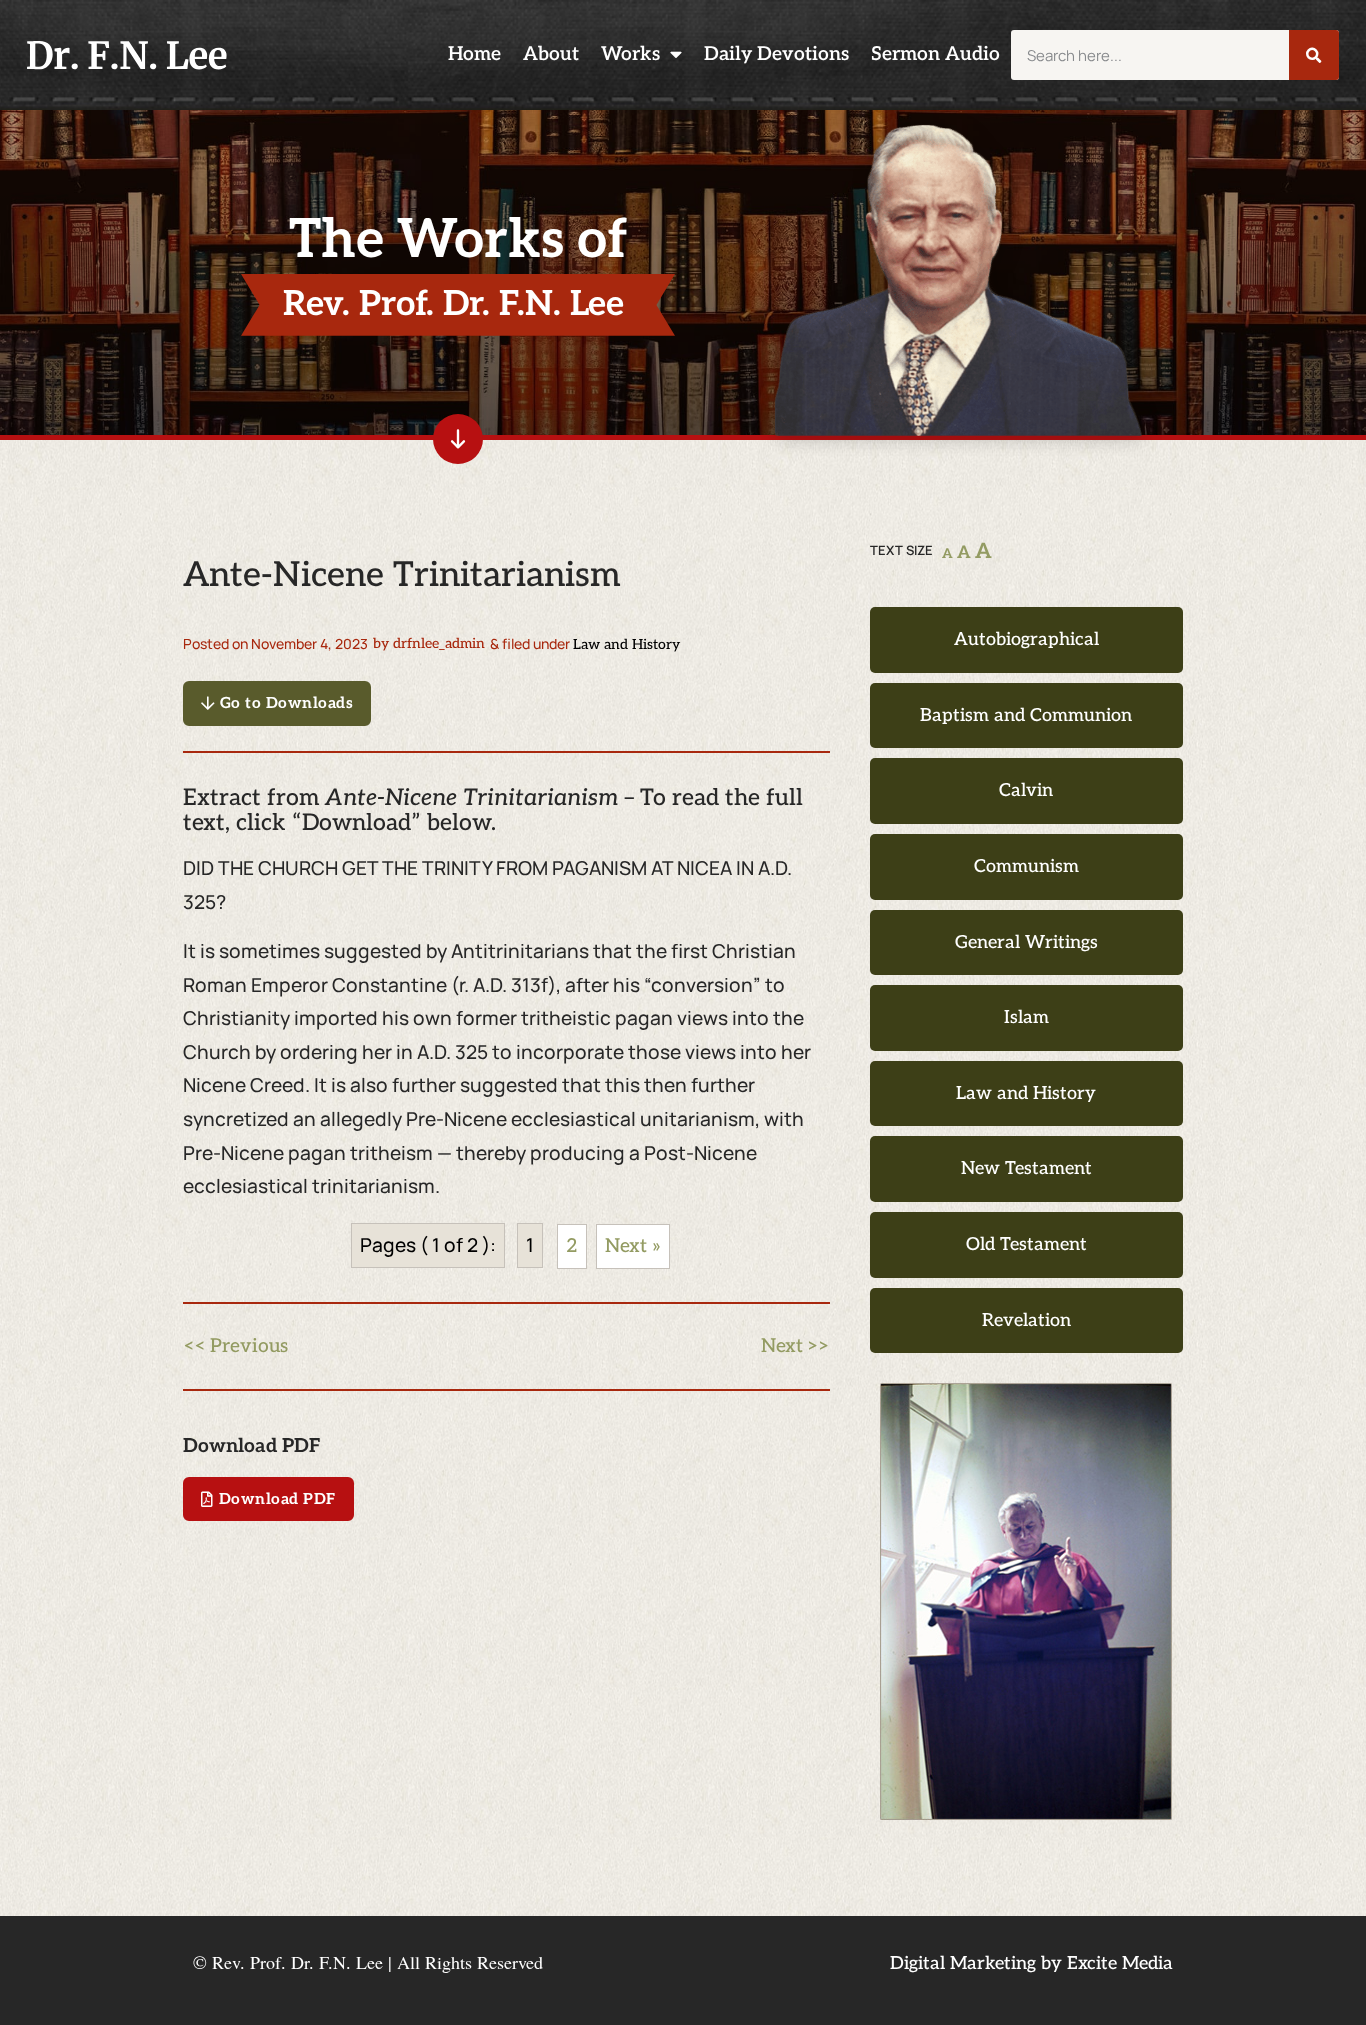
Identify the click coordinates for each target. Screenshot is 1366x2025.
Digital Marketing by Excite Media (1031, 1963)
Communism (1026, 866)
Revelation (1026, 1320)
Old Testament (1026, 1244)
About (551, 54)
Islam (1026, 1017)
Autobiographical (1026, 639)
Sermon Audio (935, 54)
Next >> (795, 1346)
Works (630, 54)
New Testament (1026, 1168)
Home (474, 54)
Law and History (626, 644)
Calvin (1026, 790)
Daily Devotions (776, 54)
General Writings (1026, 942)
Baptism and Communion (1026, 715)
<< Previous (235, 1346)
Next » (633, 1246)
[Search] (1314, 55)
